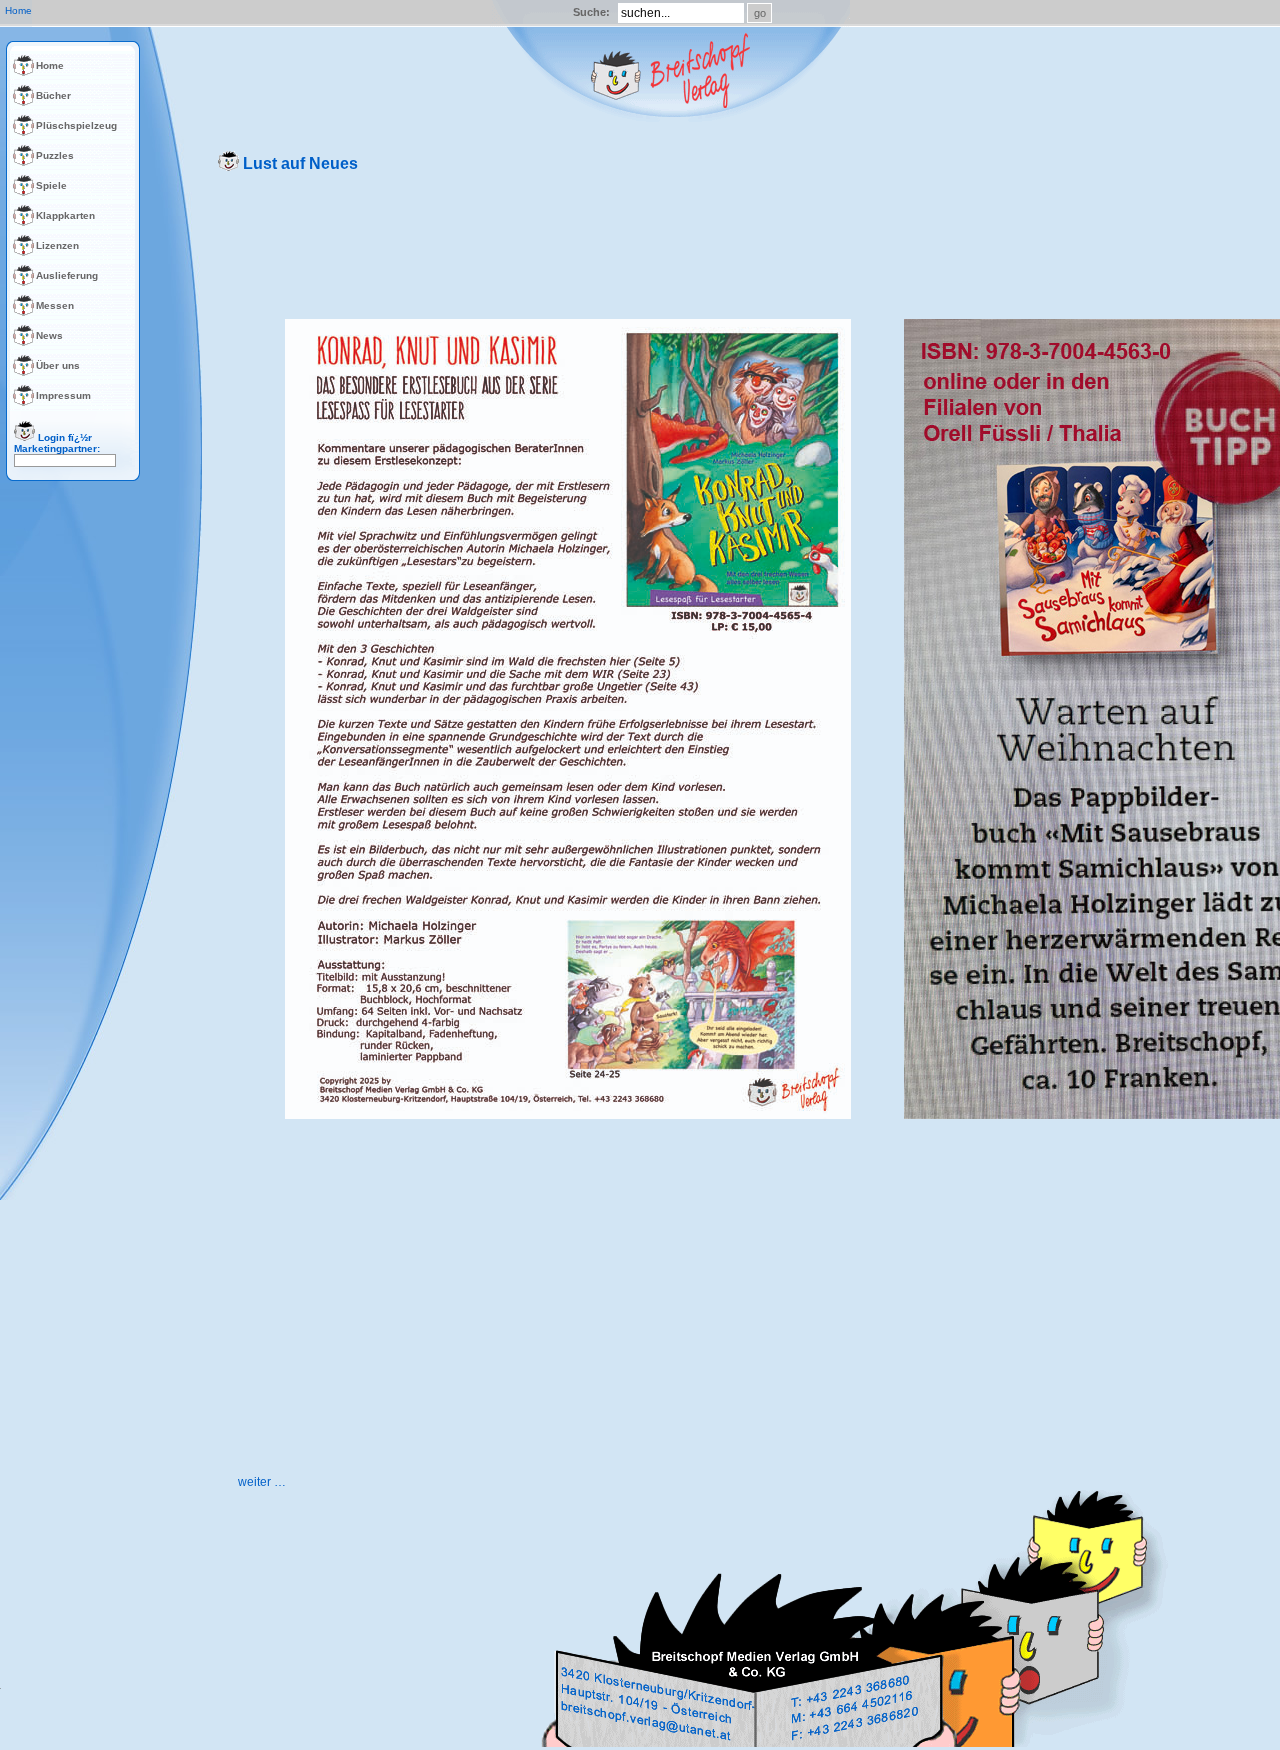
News (49, 335)
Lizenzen (57, 245)
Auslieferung (67, 275)
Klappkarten (65, 215)
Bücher (53, 95)
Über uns (58, 365)
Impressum (63, 395)
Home (50, 65)
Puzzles (55, 155)
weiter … (262, 1482)
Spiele (51, 185)
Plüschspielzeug (76, 125)
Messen (55, 305)
